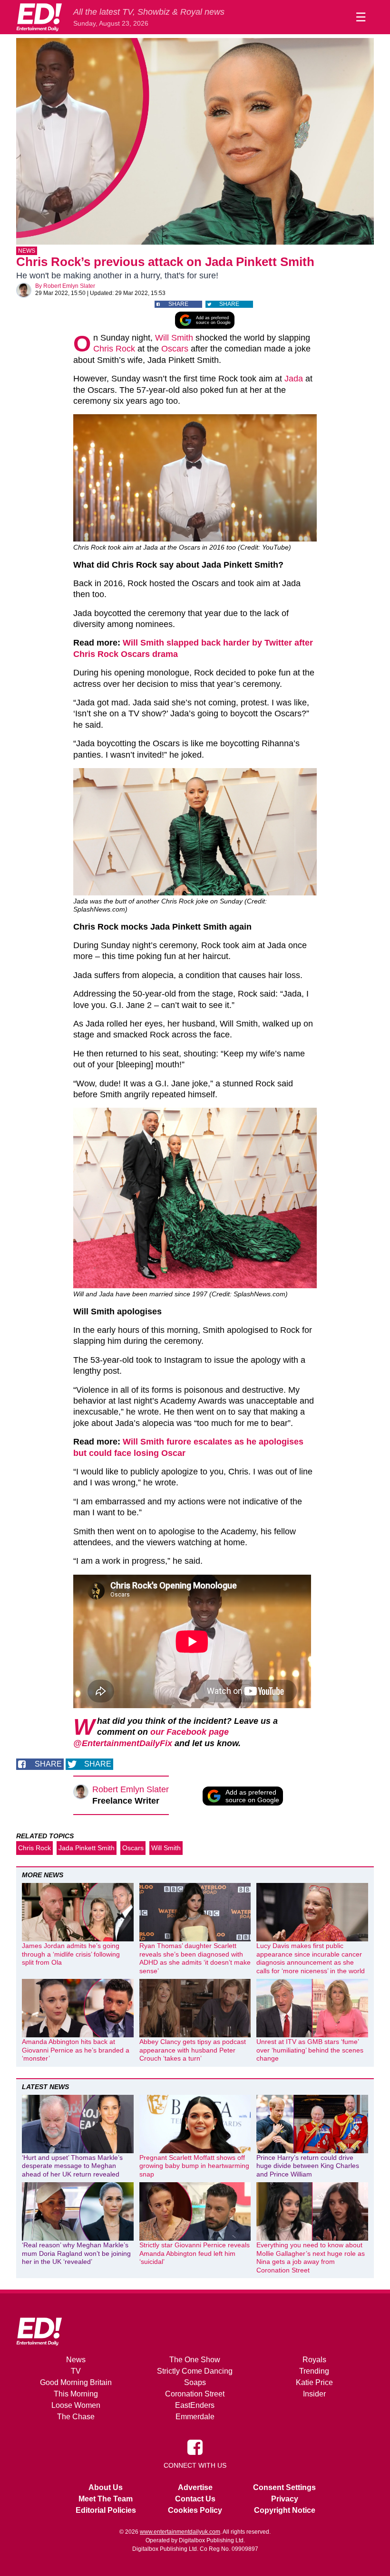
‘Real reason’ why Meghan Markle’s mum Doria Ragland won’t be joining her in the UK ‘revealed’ (76, 2253)
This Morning (76, 2394)
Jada (294, 379)
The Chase (76, 2417)
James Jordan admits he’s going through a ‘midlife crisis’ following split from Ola (71, 1954)
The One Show (195, 2360)
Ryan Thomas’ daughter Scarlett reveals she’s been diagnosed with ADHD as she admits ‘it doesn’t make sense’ (195, 1958)
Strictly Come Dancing (195, 2371)
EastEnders (195, 2405)
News (27, 251)
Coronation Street (195, 2394)
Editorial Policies (106, 2510)
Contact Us (195, 2499)
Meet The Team (106, 2499)
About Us (106, 2487)
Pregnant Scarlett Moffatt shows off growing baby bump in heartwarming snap (194, 2166)
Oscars (175, 349)
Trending (314, 2371)
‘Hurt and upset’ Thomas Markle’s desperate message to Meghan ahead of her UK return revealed (72, 2166)
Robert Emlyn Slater (69, 286)
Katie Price (314, 2382)
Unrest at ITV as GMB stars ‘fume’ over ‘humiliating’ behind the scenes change (310, 2050)
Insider (314, 2394)
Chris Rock (114, 349)
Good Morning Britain (76, 2382)
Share (178, 304)
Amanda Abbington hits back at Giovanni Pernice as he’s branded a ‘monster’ (76, 2050)
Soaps (195, 2382)
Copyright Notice (285, 2510)
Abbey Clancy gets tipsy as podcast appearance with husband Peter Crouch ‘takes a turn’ (193, 2050)
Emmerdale (195, 2417)
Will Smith (174, 338)
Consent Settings (284, 2487)
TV (76, 2371)
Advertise (195, 2487)
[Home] (39, 17)
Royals (314, 2360)
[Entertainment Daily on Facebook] (195, 2447)
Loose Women (76, 2405)
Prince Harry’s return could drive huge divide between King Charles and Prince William (308, 2166)
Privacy (285, 2499)
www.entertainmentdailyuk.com (180, 2532)
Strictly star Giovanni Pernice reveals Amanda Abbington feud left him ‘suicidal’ (195, 2253)
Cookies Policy (195, 2510)
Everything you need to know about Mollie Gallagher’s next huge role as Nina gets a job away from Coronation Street (311, 2258)
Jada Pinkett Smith (87, 1848)
